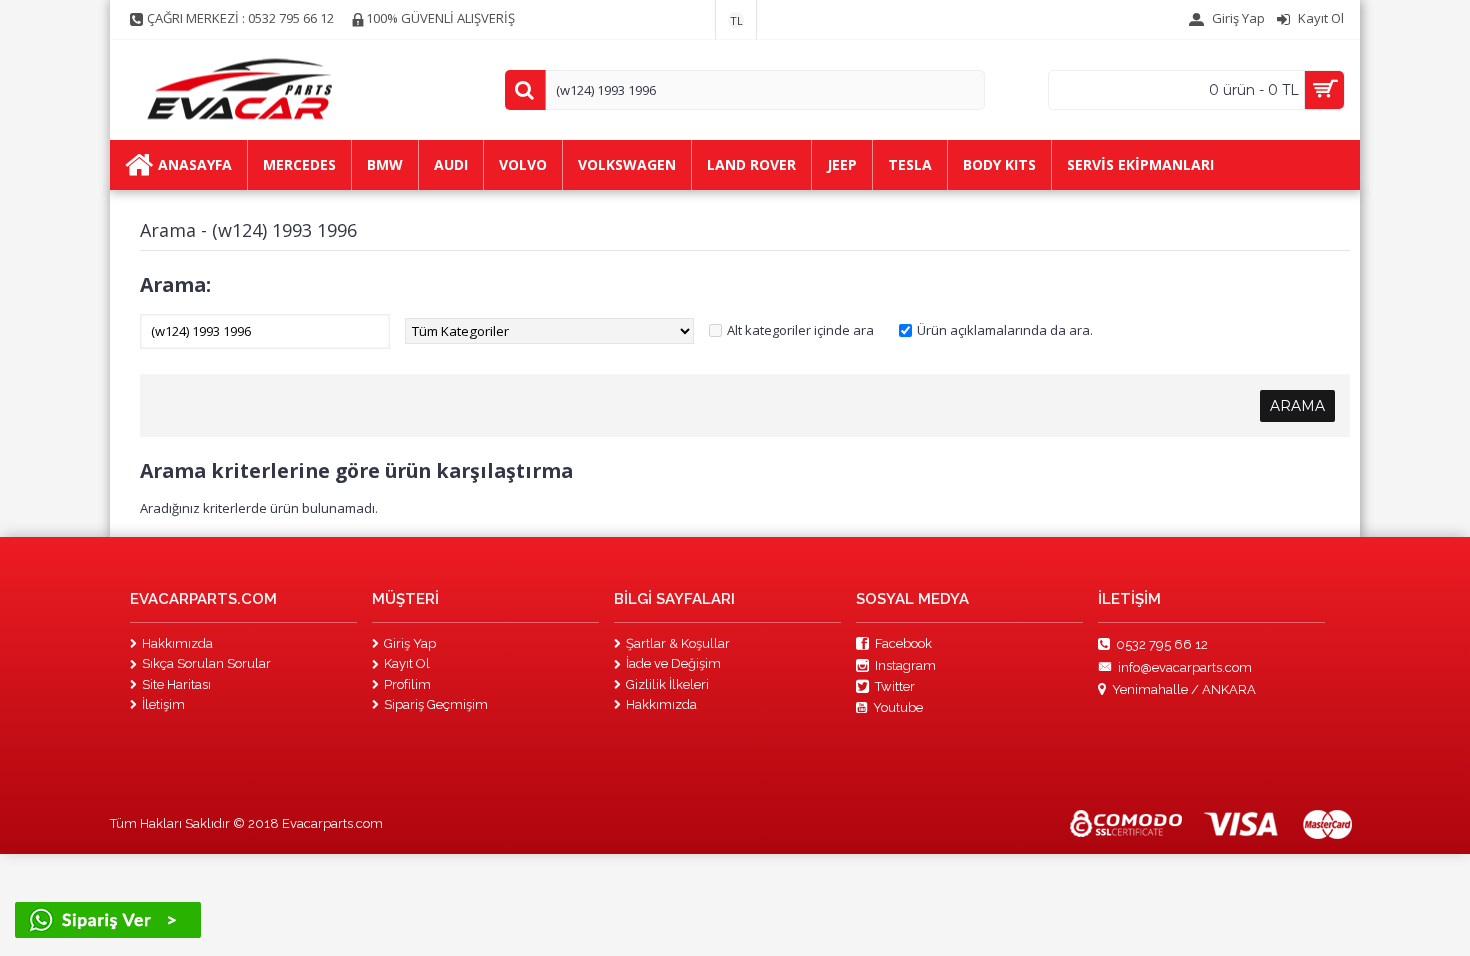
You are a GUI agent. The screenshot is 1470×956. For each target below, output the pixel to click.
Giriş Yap (410, 643)
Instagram (905, 665)
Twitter (895, 686)
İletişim (163, 704)
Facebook (903, 643)
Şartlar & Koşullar (678, 643)
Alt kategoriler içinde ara (800, 330)
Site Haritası (176, 684)
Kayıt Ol (407, 663)
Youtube (898, 707)
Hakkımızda (177, 643)
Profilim (407, 684)
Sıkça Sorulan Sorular (206, 663)
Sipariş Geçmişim (436, 704)
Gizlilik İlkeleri (667, 684)
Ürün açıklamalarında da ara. (1005, 330)
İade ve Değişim (673, 663)
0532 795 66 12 (1162, 644)
